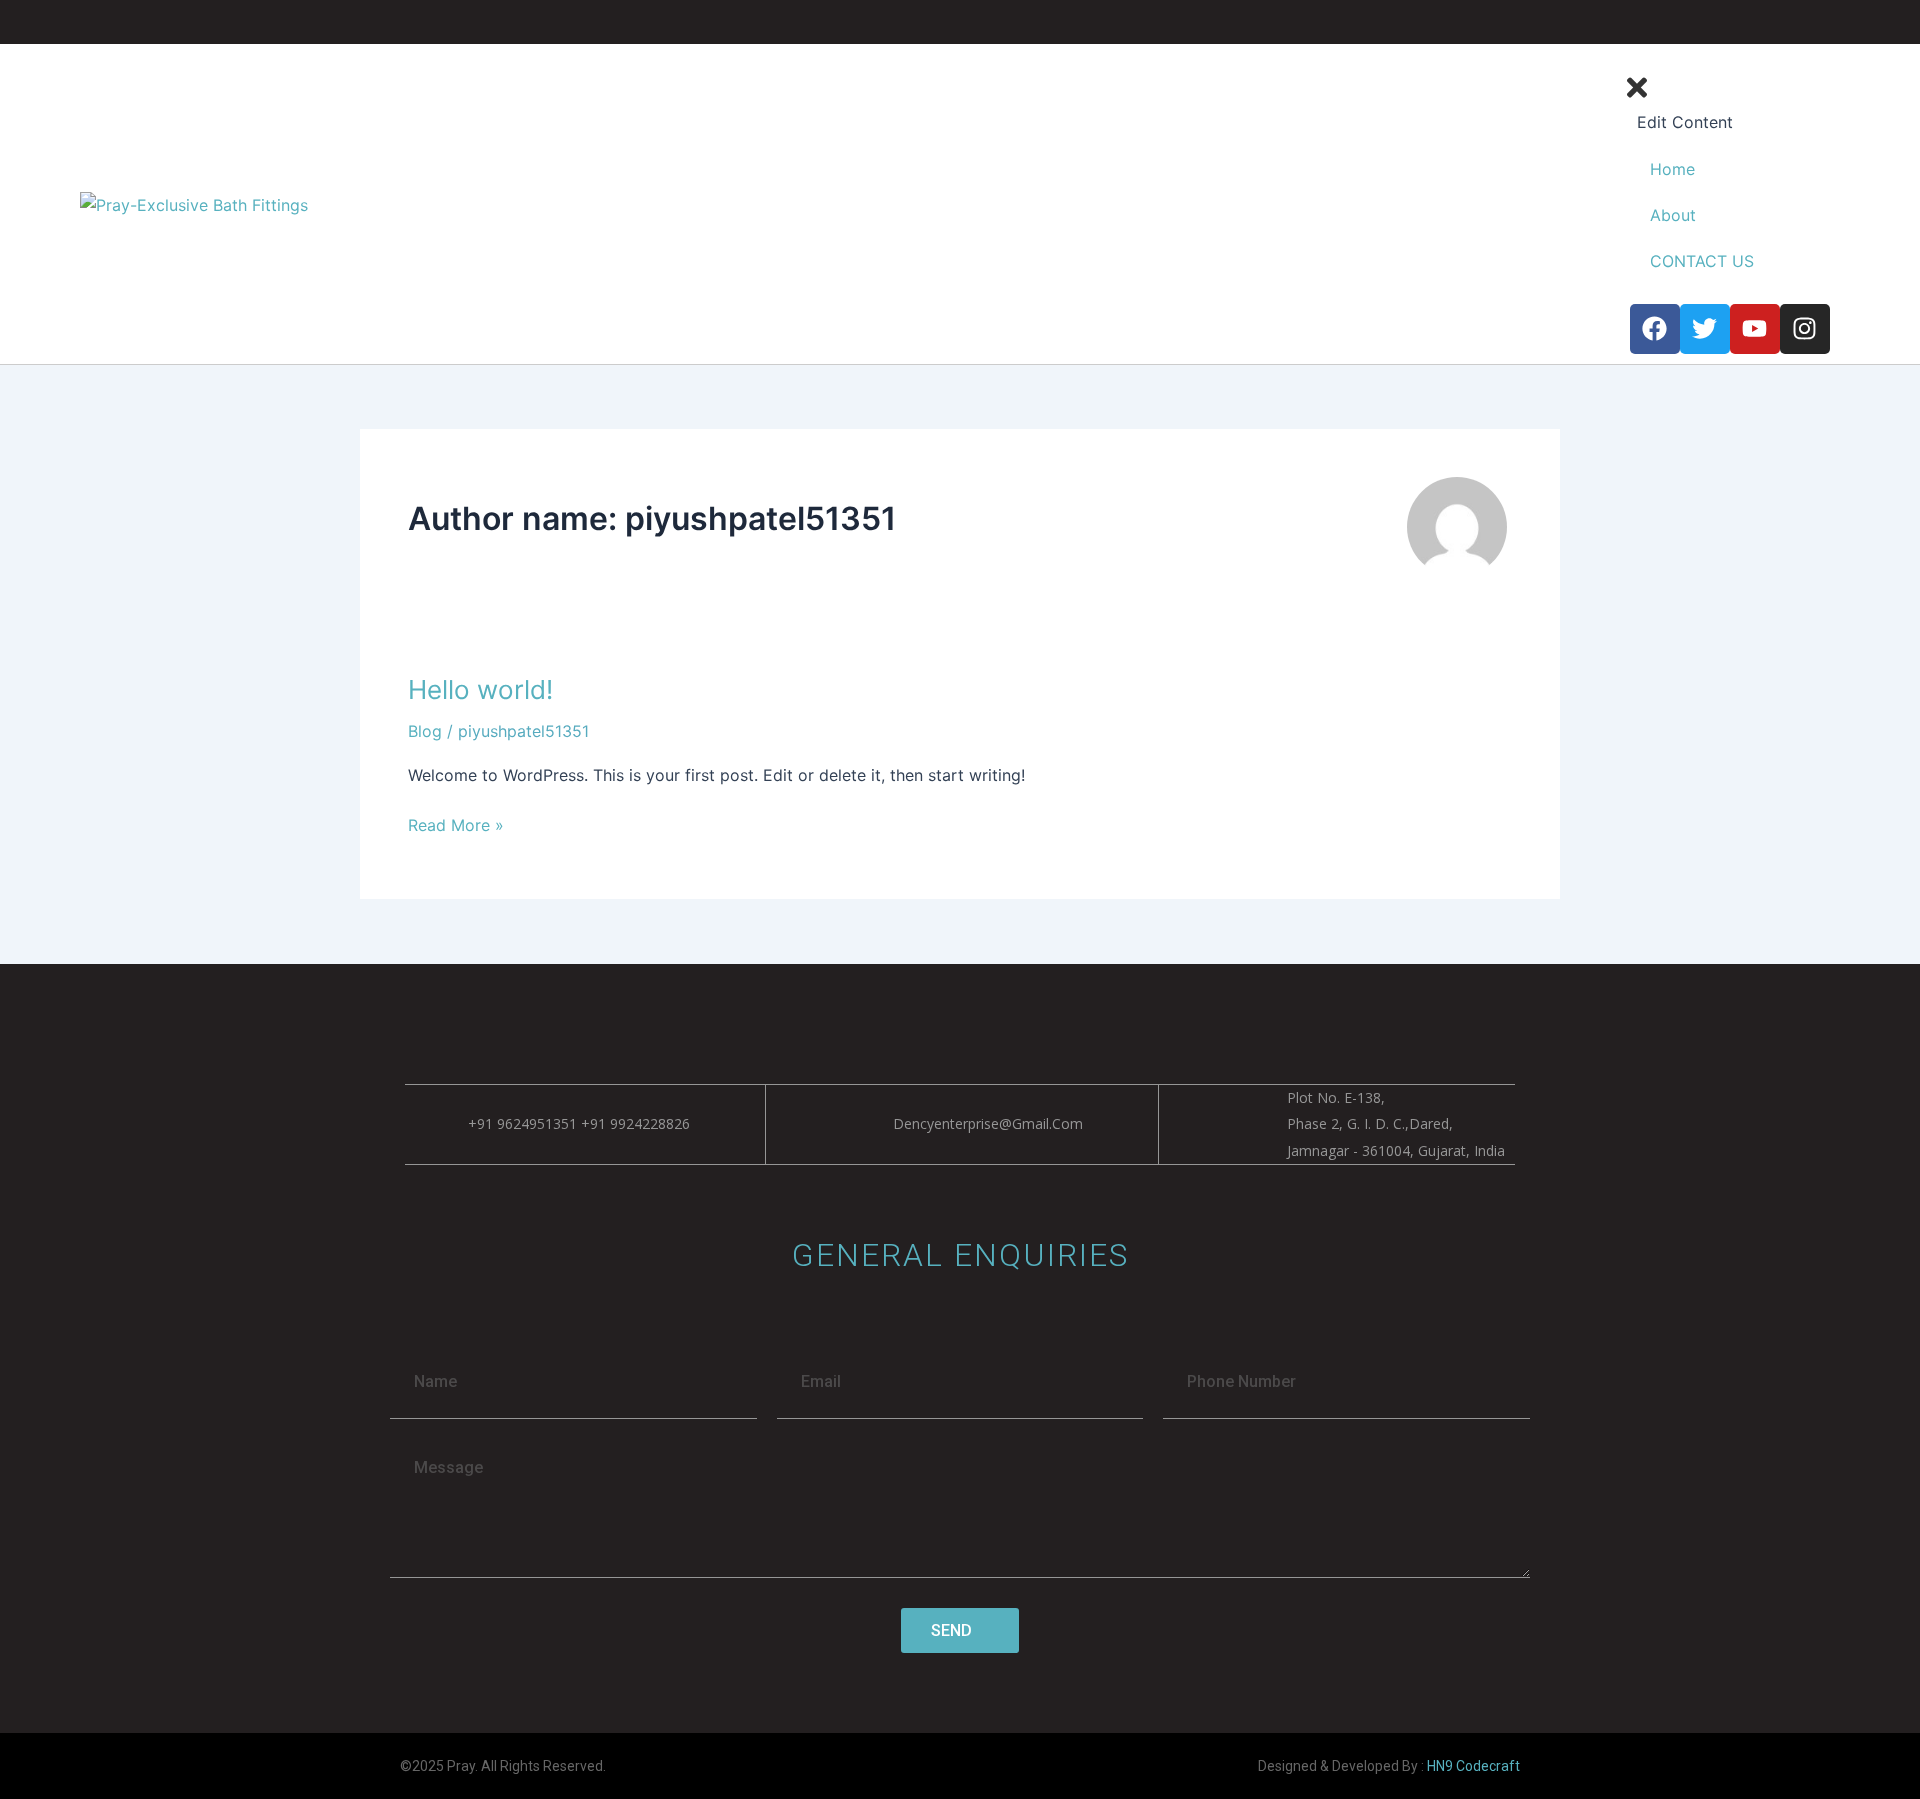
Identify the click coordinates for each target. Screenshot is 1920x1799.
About (1673, 215)
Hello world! (480, 689)
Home (1672, 169)
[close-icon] (1637, 96)
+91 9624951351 (522, 1123)
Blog (425, 731)
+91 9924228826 (635, 1123)
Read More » (456, 823)
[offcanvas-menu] (1823, 59)
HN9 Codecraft (1473, 1766)
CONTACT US (1702, 261)
